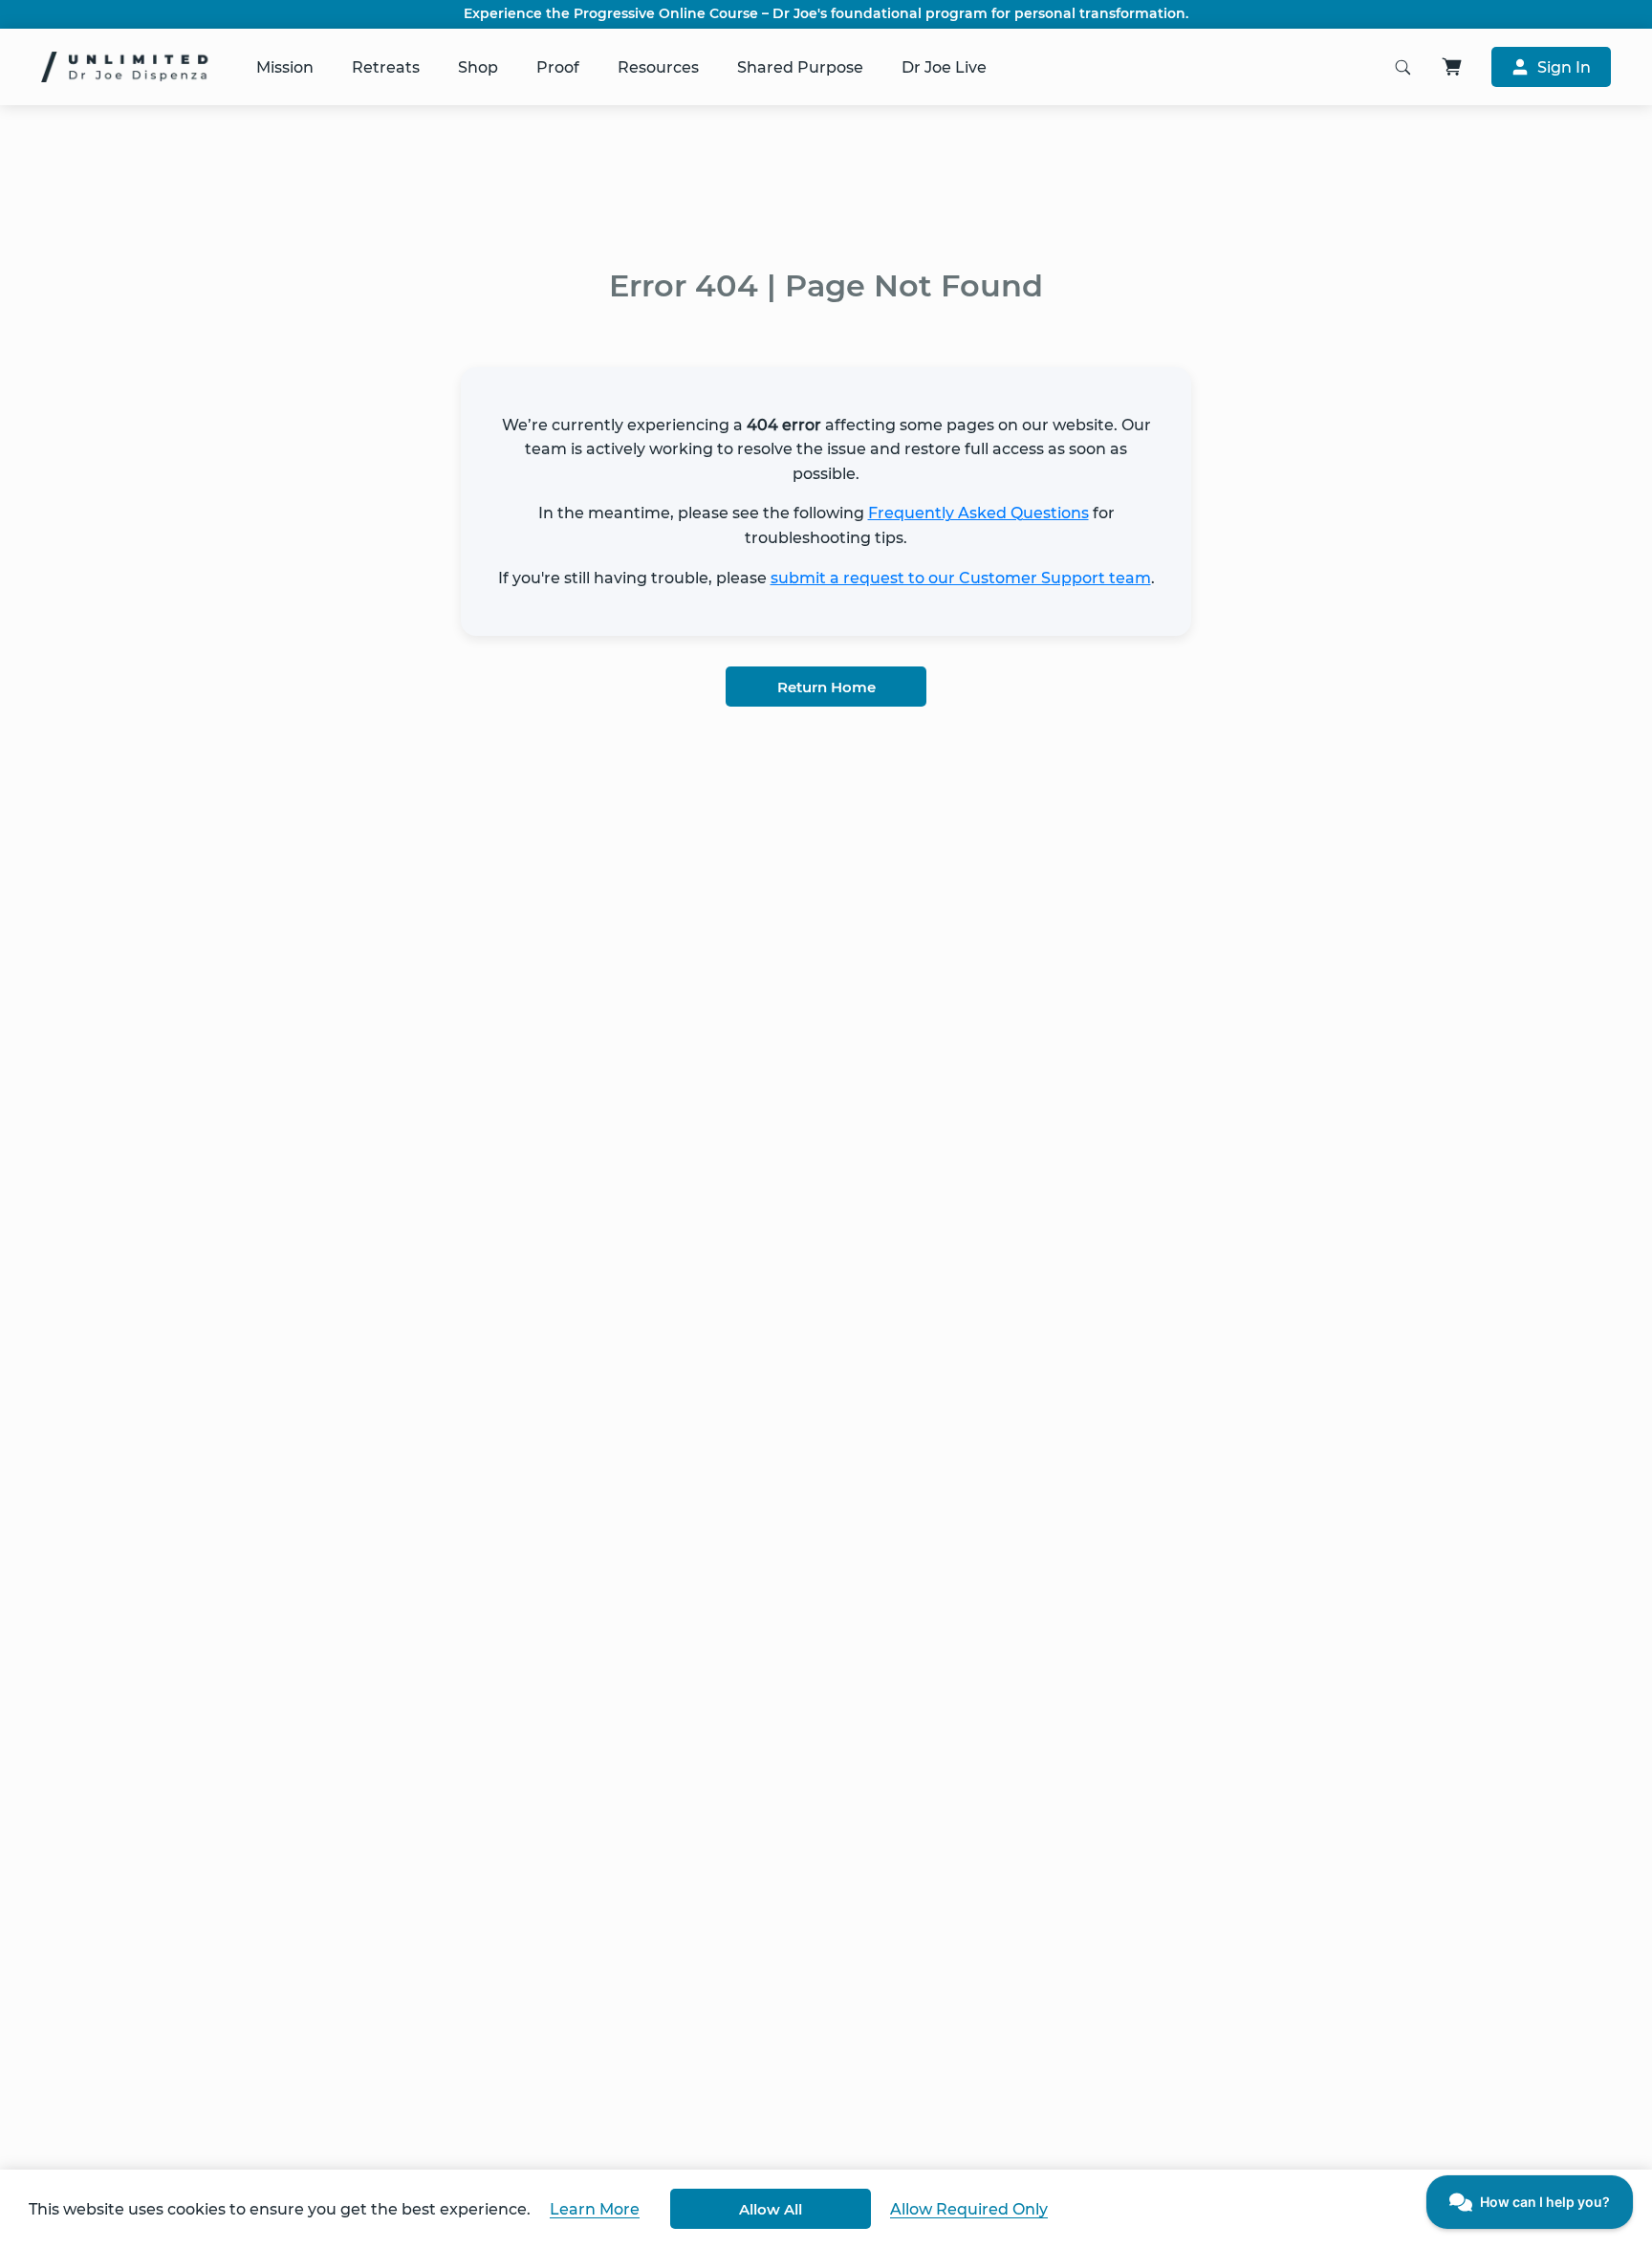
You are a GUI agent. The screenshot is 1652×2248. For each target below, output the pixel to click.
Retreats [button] (386, 67)
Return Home (826, 687)
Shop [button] (478, 67)
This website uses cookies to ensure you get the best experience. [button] (280, 2209)
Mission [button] (285, 67)
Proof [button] (558, 67)
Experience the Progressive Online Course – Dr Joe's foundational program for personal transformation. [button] (826, 14)
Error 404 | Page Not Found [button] (826, 285)
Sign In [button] (1564, 67)
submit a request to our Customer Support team (961, 578)
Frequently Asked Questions (978, 513)
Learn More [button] (595, 2209)
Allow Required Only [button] (969, 2209)
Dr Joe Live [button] (944, 67)
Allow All (771, 2209)
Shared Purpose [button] (800, 67)
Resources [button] (658, 67)
